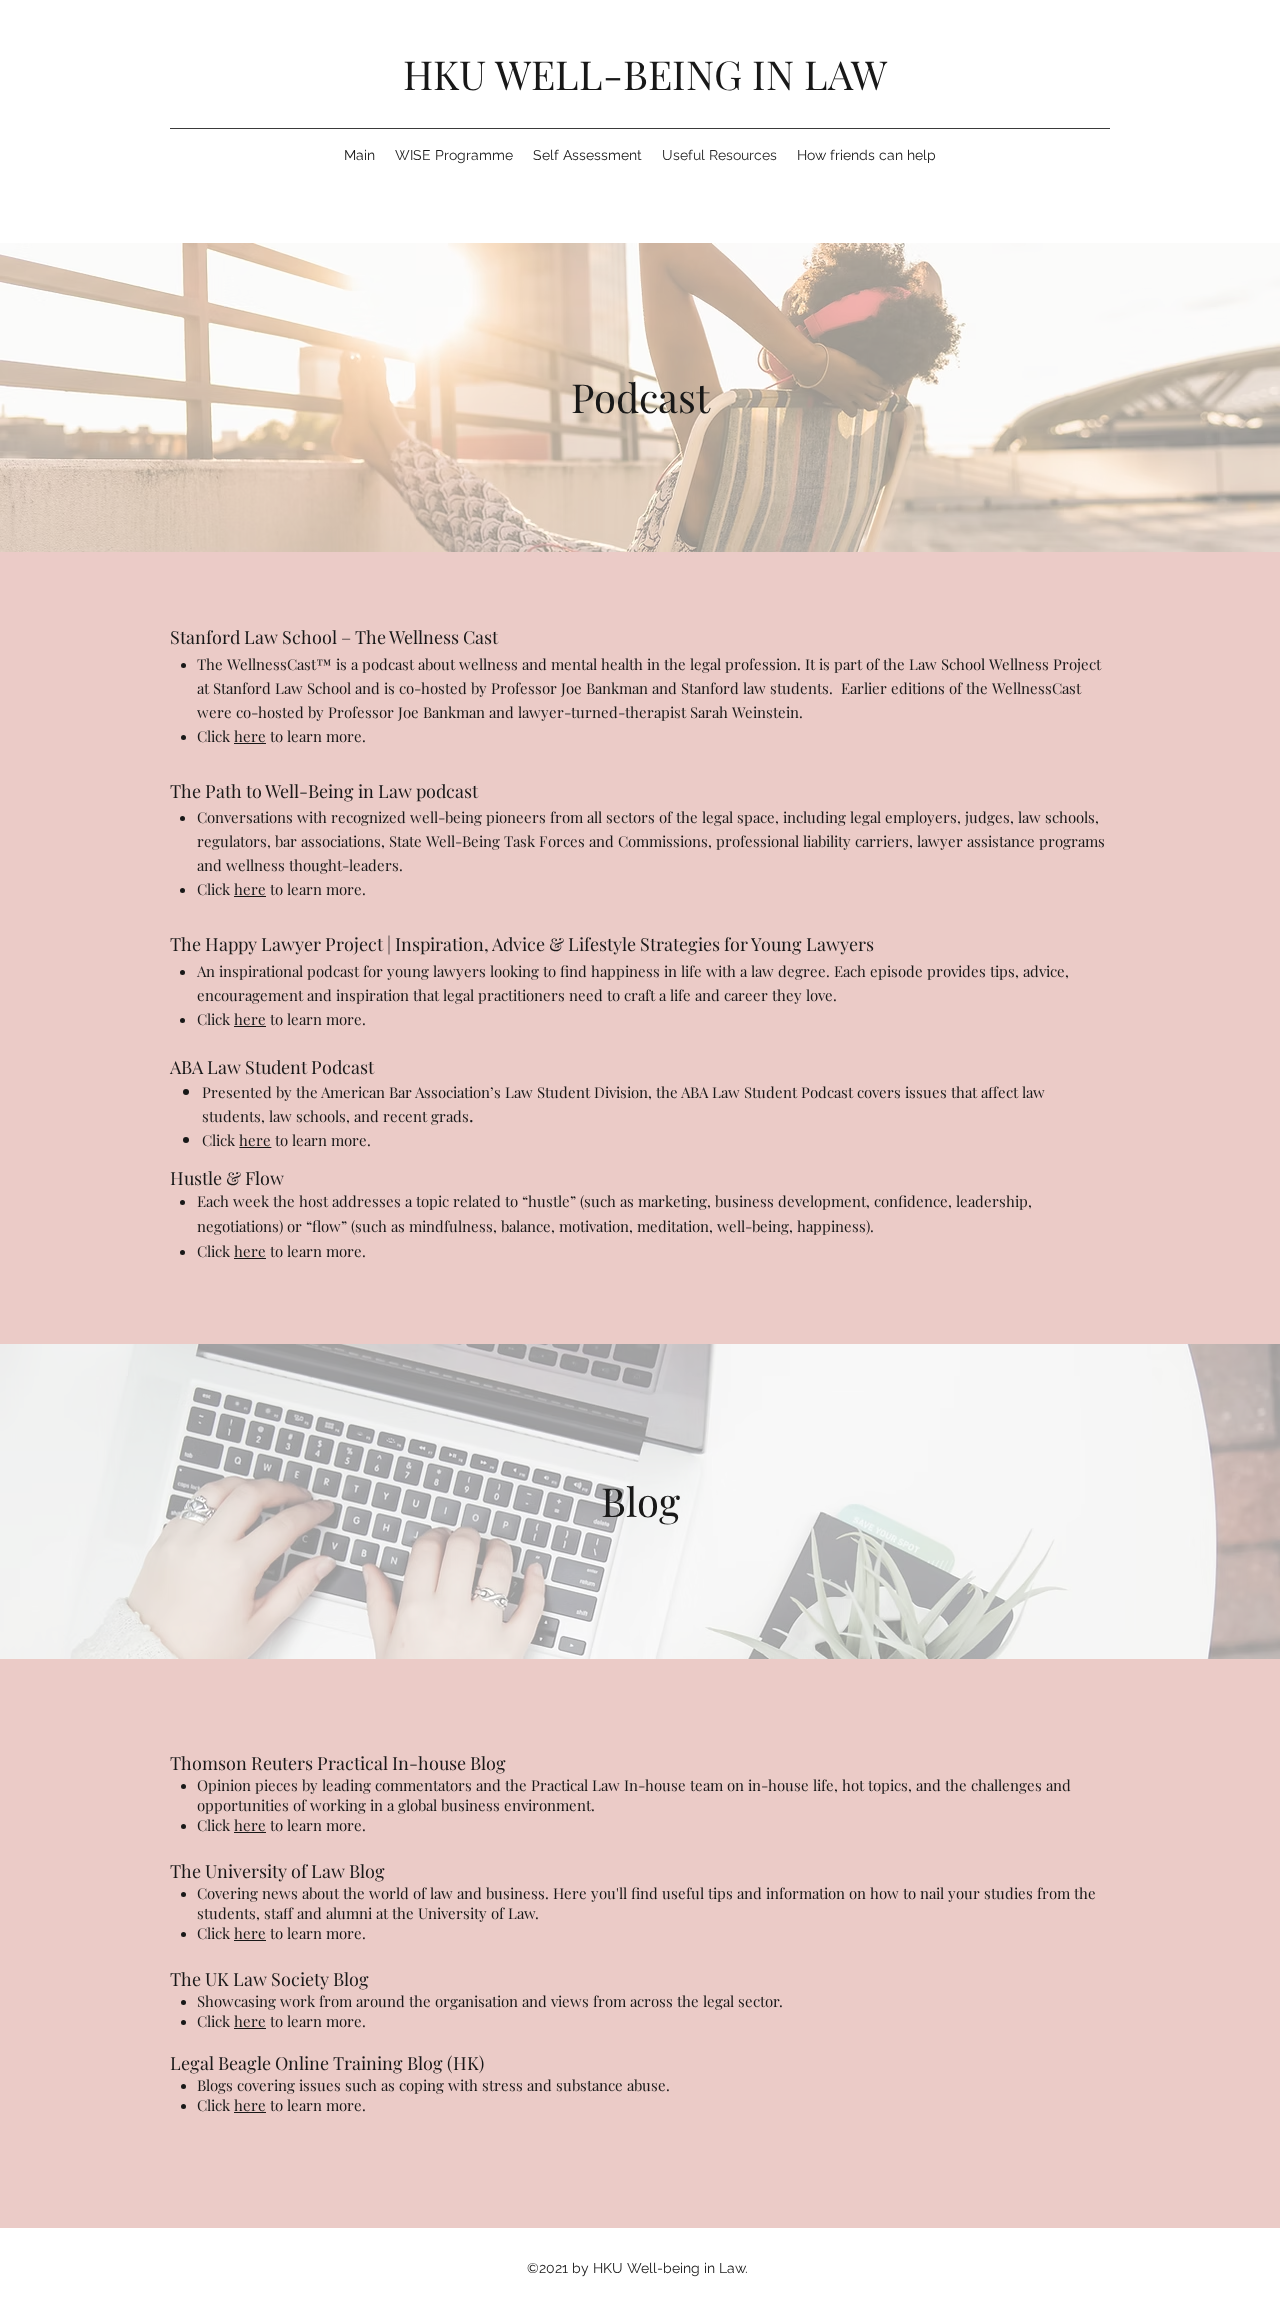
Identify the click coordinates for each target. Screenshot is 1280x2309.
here (250, 736)
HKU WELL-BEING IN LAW (645, 73)
